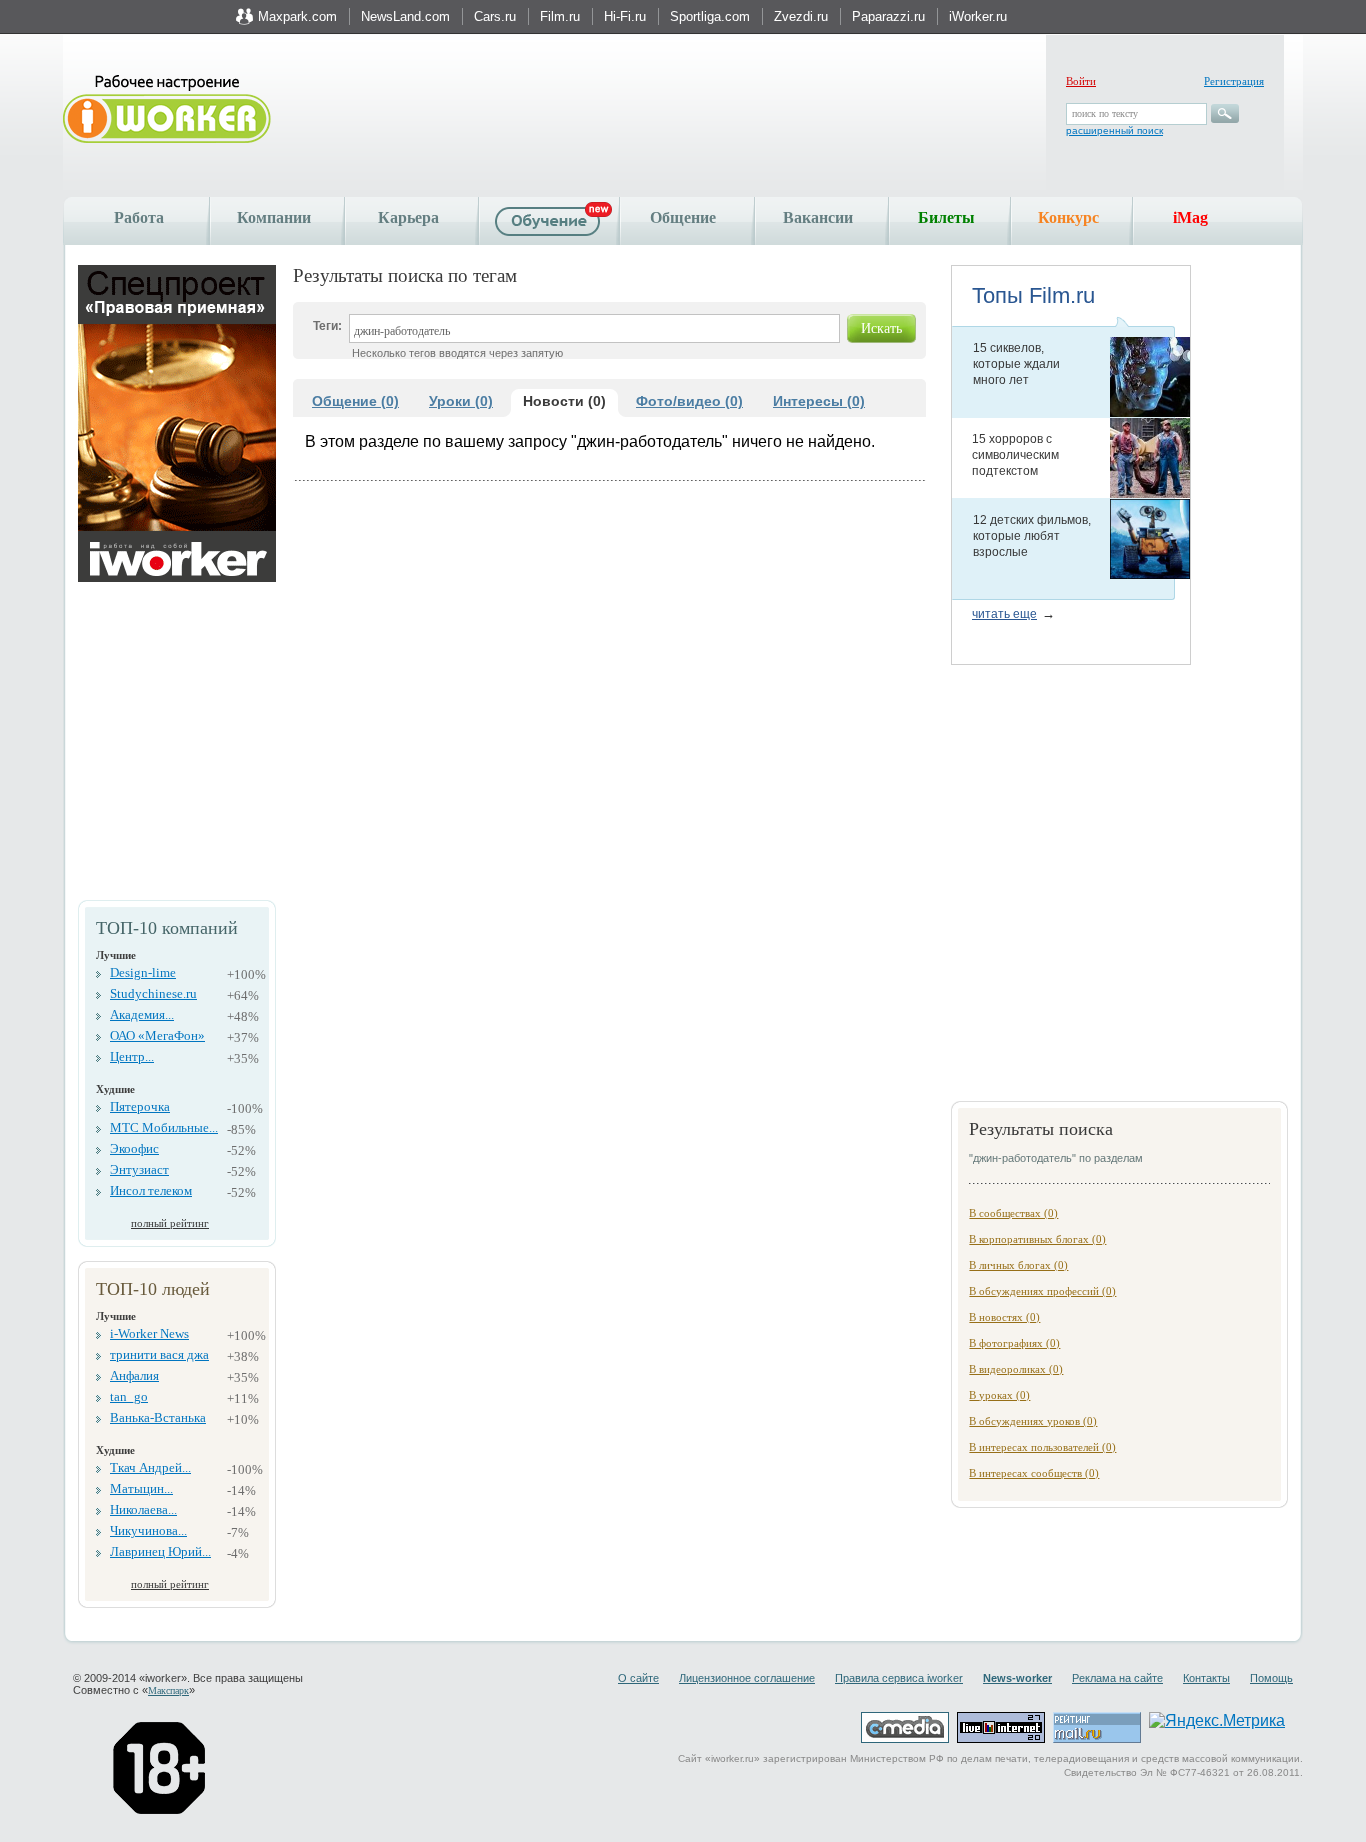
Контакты (1206, 1678)
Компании (274, 217)
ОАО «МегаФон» (157, 1035)
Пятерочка (140, 1106)
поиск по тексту (1105, 113)
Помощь (1271, 1678)
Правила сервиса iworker (899, 1678)
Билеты (946, 217)
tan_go (129, 1396)
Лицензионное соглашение (747, 1678)
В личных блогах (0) (1018, 1265)
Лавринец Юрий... (160, 1551)
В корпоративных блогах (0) (1037, 1239)
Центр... (132, 1056)
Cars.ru (495, 16)
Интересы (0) (819, 401)
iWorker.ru (978, 16)
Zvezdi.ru (801, 16)
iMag (1190, 217)
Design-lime (143, 972)
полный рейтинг (170, 1223)
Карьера (408, 217)
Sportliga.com (710, 16)
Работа (139, 217)
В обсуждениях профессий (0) (1042, 1291)
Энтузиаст (139, 1169)
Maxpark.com (297, 16)
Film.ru (560, 16)
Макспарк (168, 1690)
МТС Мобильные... (164, 1127)
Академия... (142, 1014)
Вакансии (818, 217)
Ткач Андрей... (150, 1467)
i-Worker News (149, 1333)
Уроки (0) (461, 401)
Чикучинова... (148, 1530)
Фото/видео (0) (689, 401)
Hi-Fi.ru (625, 16)
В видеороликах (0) (1016, 1369)
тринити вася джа (159, 1354)
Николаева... (143, 1509)
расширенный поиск (1114, 130)
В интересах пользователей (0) (1042, 1447)
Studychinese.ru (153, 993)
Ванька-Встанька (158, 1417)
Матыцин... (141, 1488)
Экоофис (134, 1148)
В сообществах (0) (1013, 1213)
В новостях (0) (1004, 1317)
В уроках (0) (999, 1395)
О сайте (638, 1678)
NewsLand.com (405, 16)
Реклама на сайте (1117, 1678)
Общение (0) (355, 401)
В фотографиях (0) (1014, 1343)
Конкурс (1068, 217)
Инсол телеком (151, 1190)
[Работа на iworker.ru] (167, 110)
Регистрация (1234, 81)
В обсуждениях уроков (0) (1033, 1421)
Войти (1081, 81)
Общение (683, 217)
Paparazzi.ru (888, 16)
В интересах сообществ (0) (1034, 1473)
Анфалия (134, 1375)
